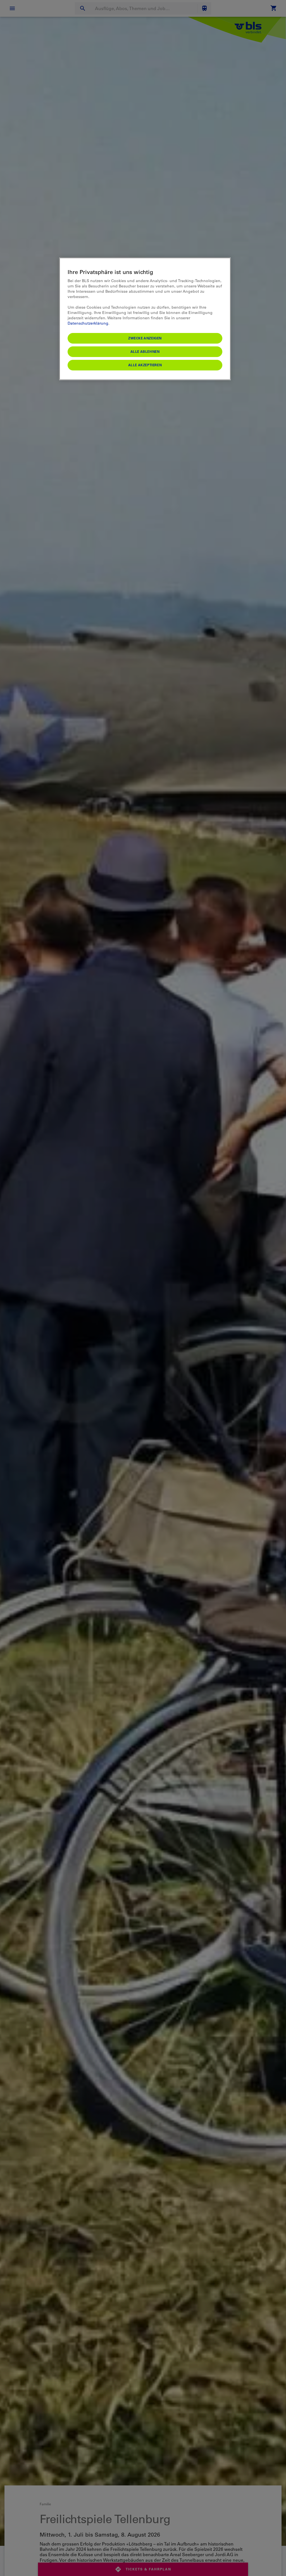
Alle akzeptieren (145, 365)
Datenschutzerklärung (88, 323)
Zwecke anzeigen (145, 338)
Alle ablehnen (145, 351)
